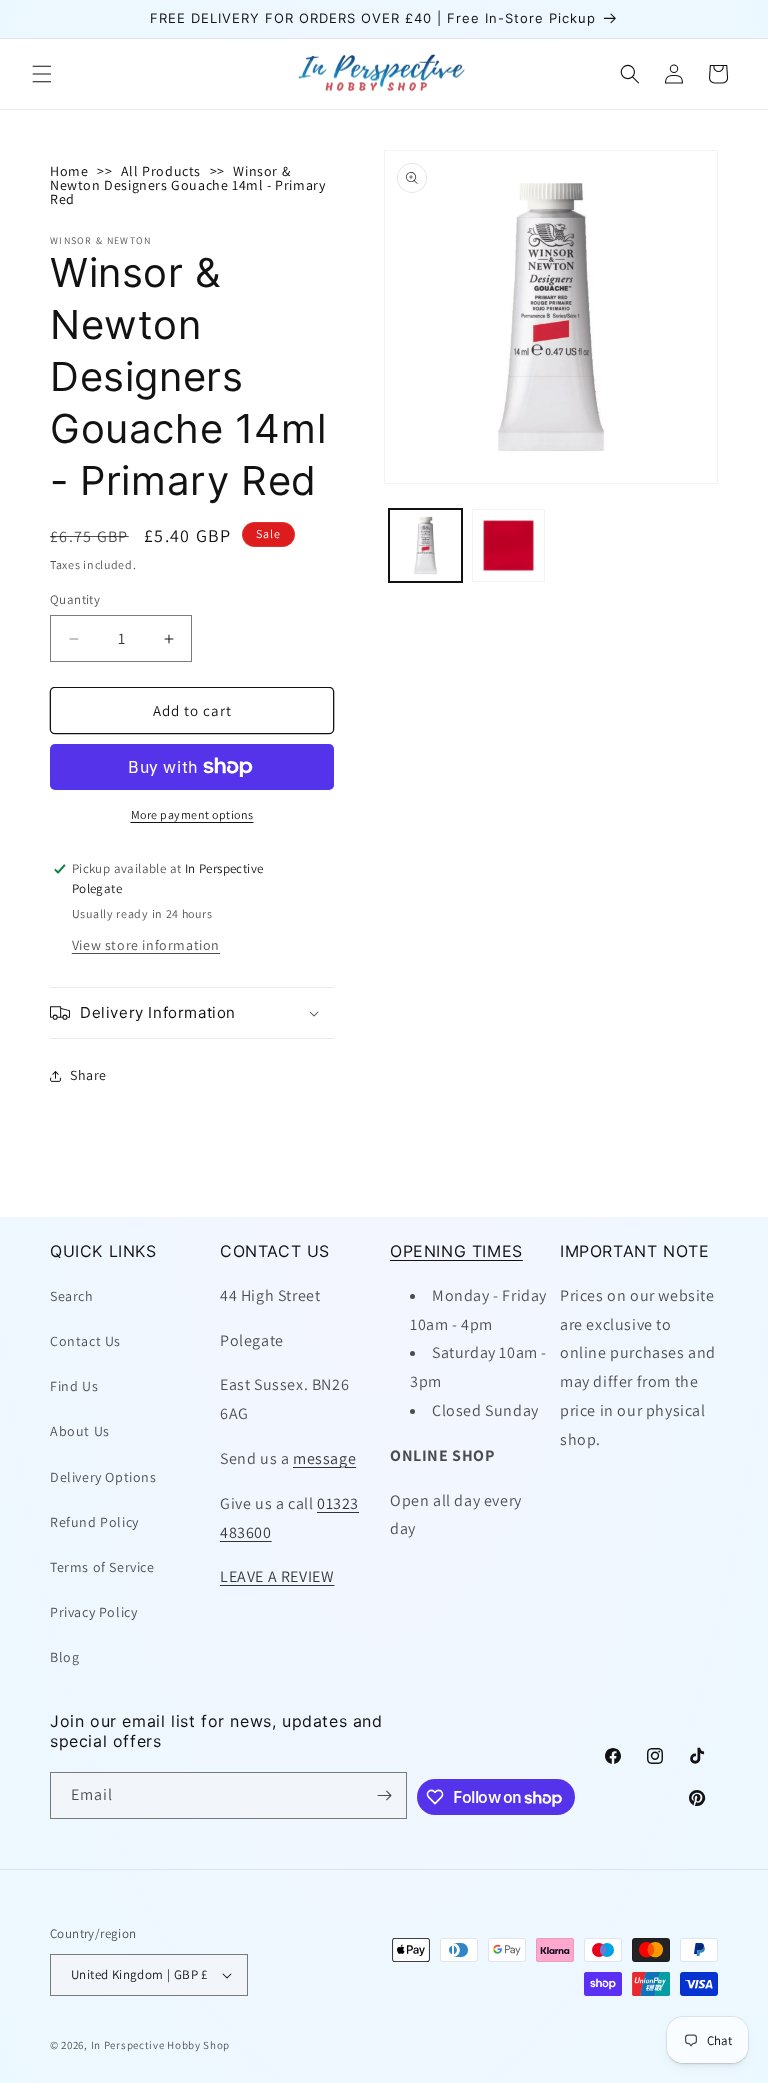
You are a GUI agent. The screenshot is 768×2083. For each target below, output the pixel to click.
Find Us (74, 1386)
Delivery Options (103, 1477)
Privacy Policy (93, 1612)
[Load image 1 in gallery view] (425, 545)
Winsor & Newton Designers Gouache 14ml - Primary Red (187, 185)
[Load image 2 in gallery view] (508, 545)
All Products (161, 171)
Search (72, 1296)
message (324, 1458)
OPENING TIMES (456, 1251)
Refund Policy (94, 1522)
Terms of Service (102, 1567)
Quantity (75, 599)
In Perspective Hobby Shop (161, 2045)
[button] (42, 74)
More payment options (192, 814)
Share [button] (88, 1075)
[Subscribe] (384, 1795)
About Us (80, 1431)
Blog (64, 1657)
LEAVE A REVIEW (277, 1576)
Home (69, 171)
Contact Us (85, 1341)
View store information (146, 945)
